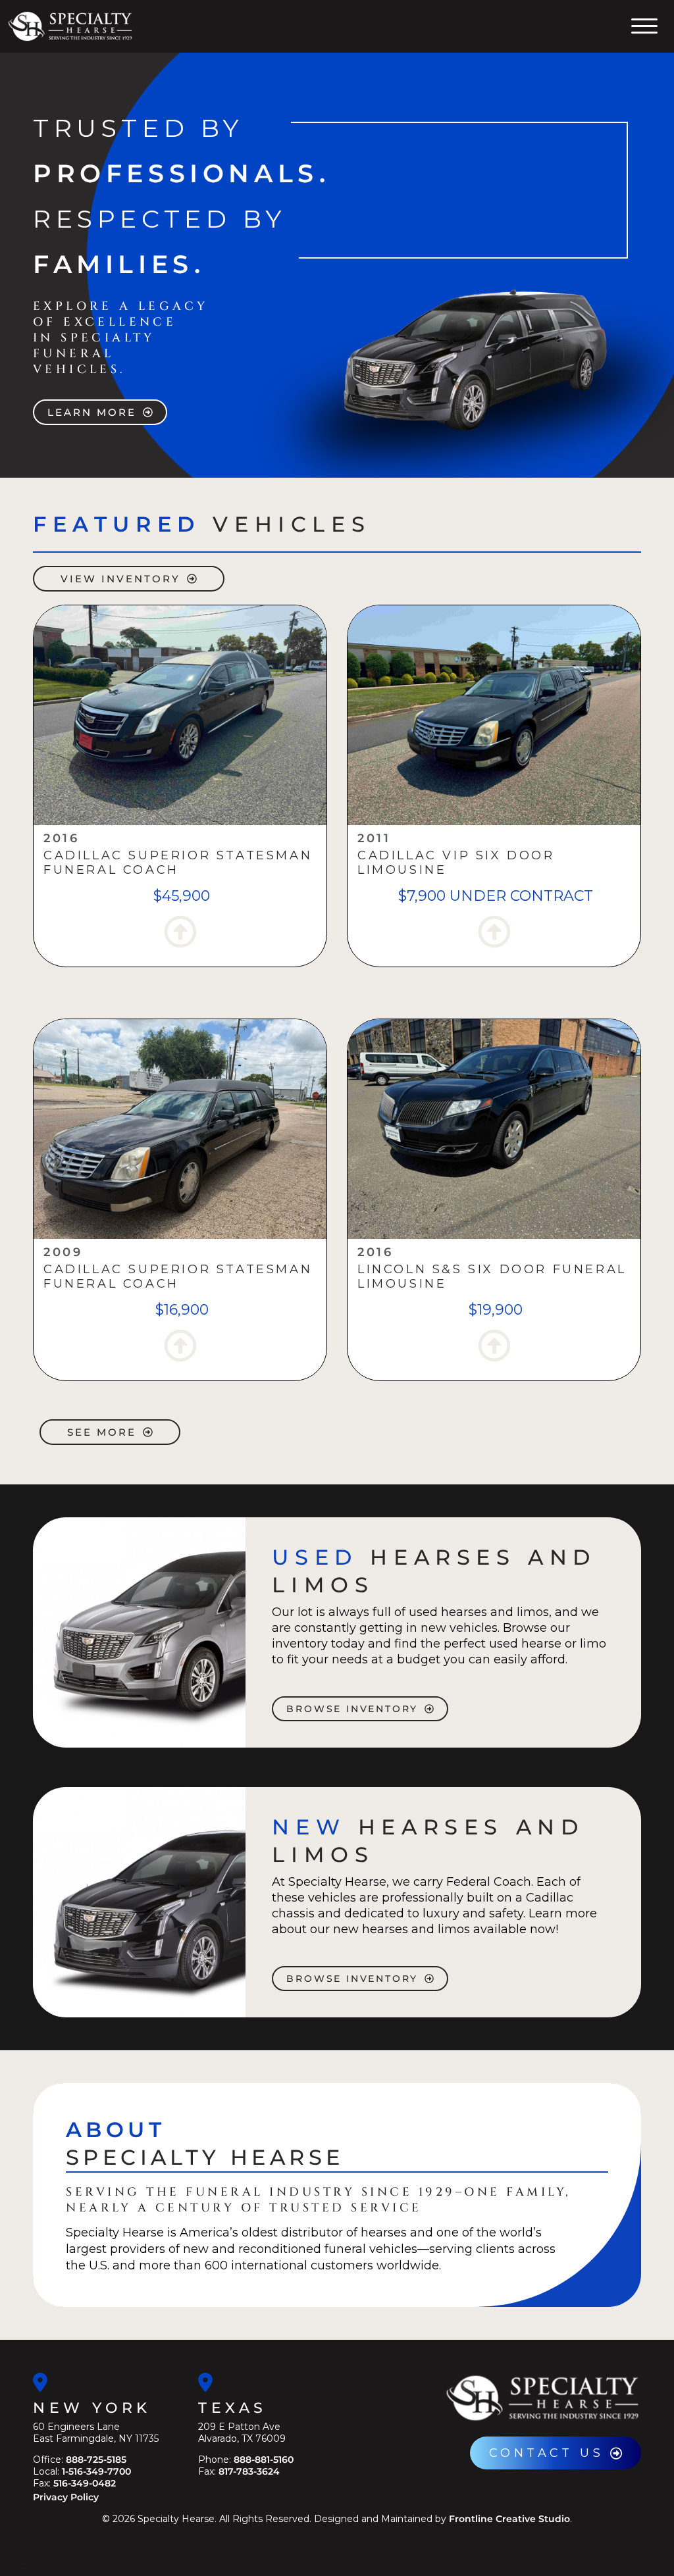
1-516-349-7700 (96, 2471)
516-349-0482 (85, 2483)
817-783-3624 (249, 2471)
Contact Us (546, 2453)
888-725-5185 (96, 2460)
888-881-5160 (264, 2460)
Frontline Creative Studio (509, 2519)
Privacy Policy (66, 2497)
